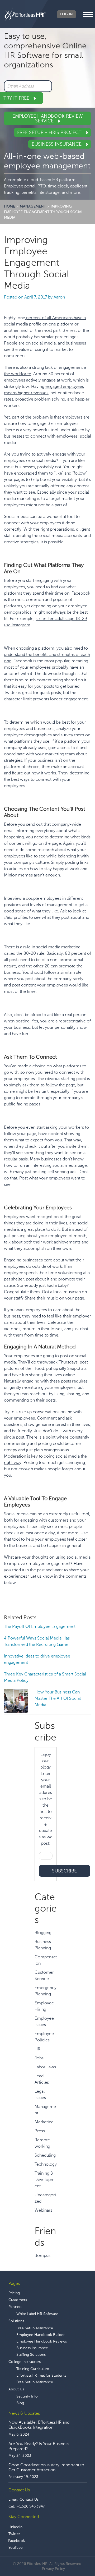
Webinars (43, 2210)
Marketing (44, 2122)
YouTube (16, 2548)
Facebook (16, 2541)
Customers (18, 2300)
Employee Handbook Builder (41, 2335)
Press (40, 2131)
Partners (15, 2307)
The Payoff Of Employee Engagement (40, 1627)
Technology (46, 2164)
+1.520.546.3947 (31, 2506)
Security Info (27, 2396)
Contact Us (29, 2499)
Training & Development (45, 2180)
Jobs (39, 2058)
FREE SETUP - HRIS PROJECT (50, 132)
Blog (20, 2403)
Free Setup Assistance (35, 2328)
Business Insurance (57, 144)
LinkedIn (15, 2527)
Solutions (16, 2321)
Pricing (14, 2293)
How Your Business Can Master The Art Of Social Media (58, 1698)
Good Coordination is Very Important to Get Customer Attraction (46, 2467)
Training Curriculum (33, 2369)
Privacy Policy (53, 2569)
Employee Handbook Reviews (42, 2341)
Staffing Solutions (31, 2355)
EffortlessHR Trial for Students (41, 2375)
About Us (16, 2389)
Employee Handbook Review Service (48, 118)
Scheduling (45, 2155)
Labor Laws (45, 2067)
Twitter (14, 2534)
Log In (66, 14)
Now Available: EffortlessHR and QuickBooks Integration (39, 2425)
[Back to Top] (76, 2556)
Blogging (43, 1933)
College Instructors (25, 2362)
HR (37, 2049)
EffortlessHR (25, 14)
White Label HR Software (37, 2314)
